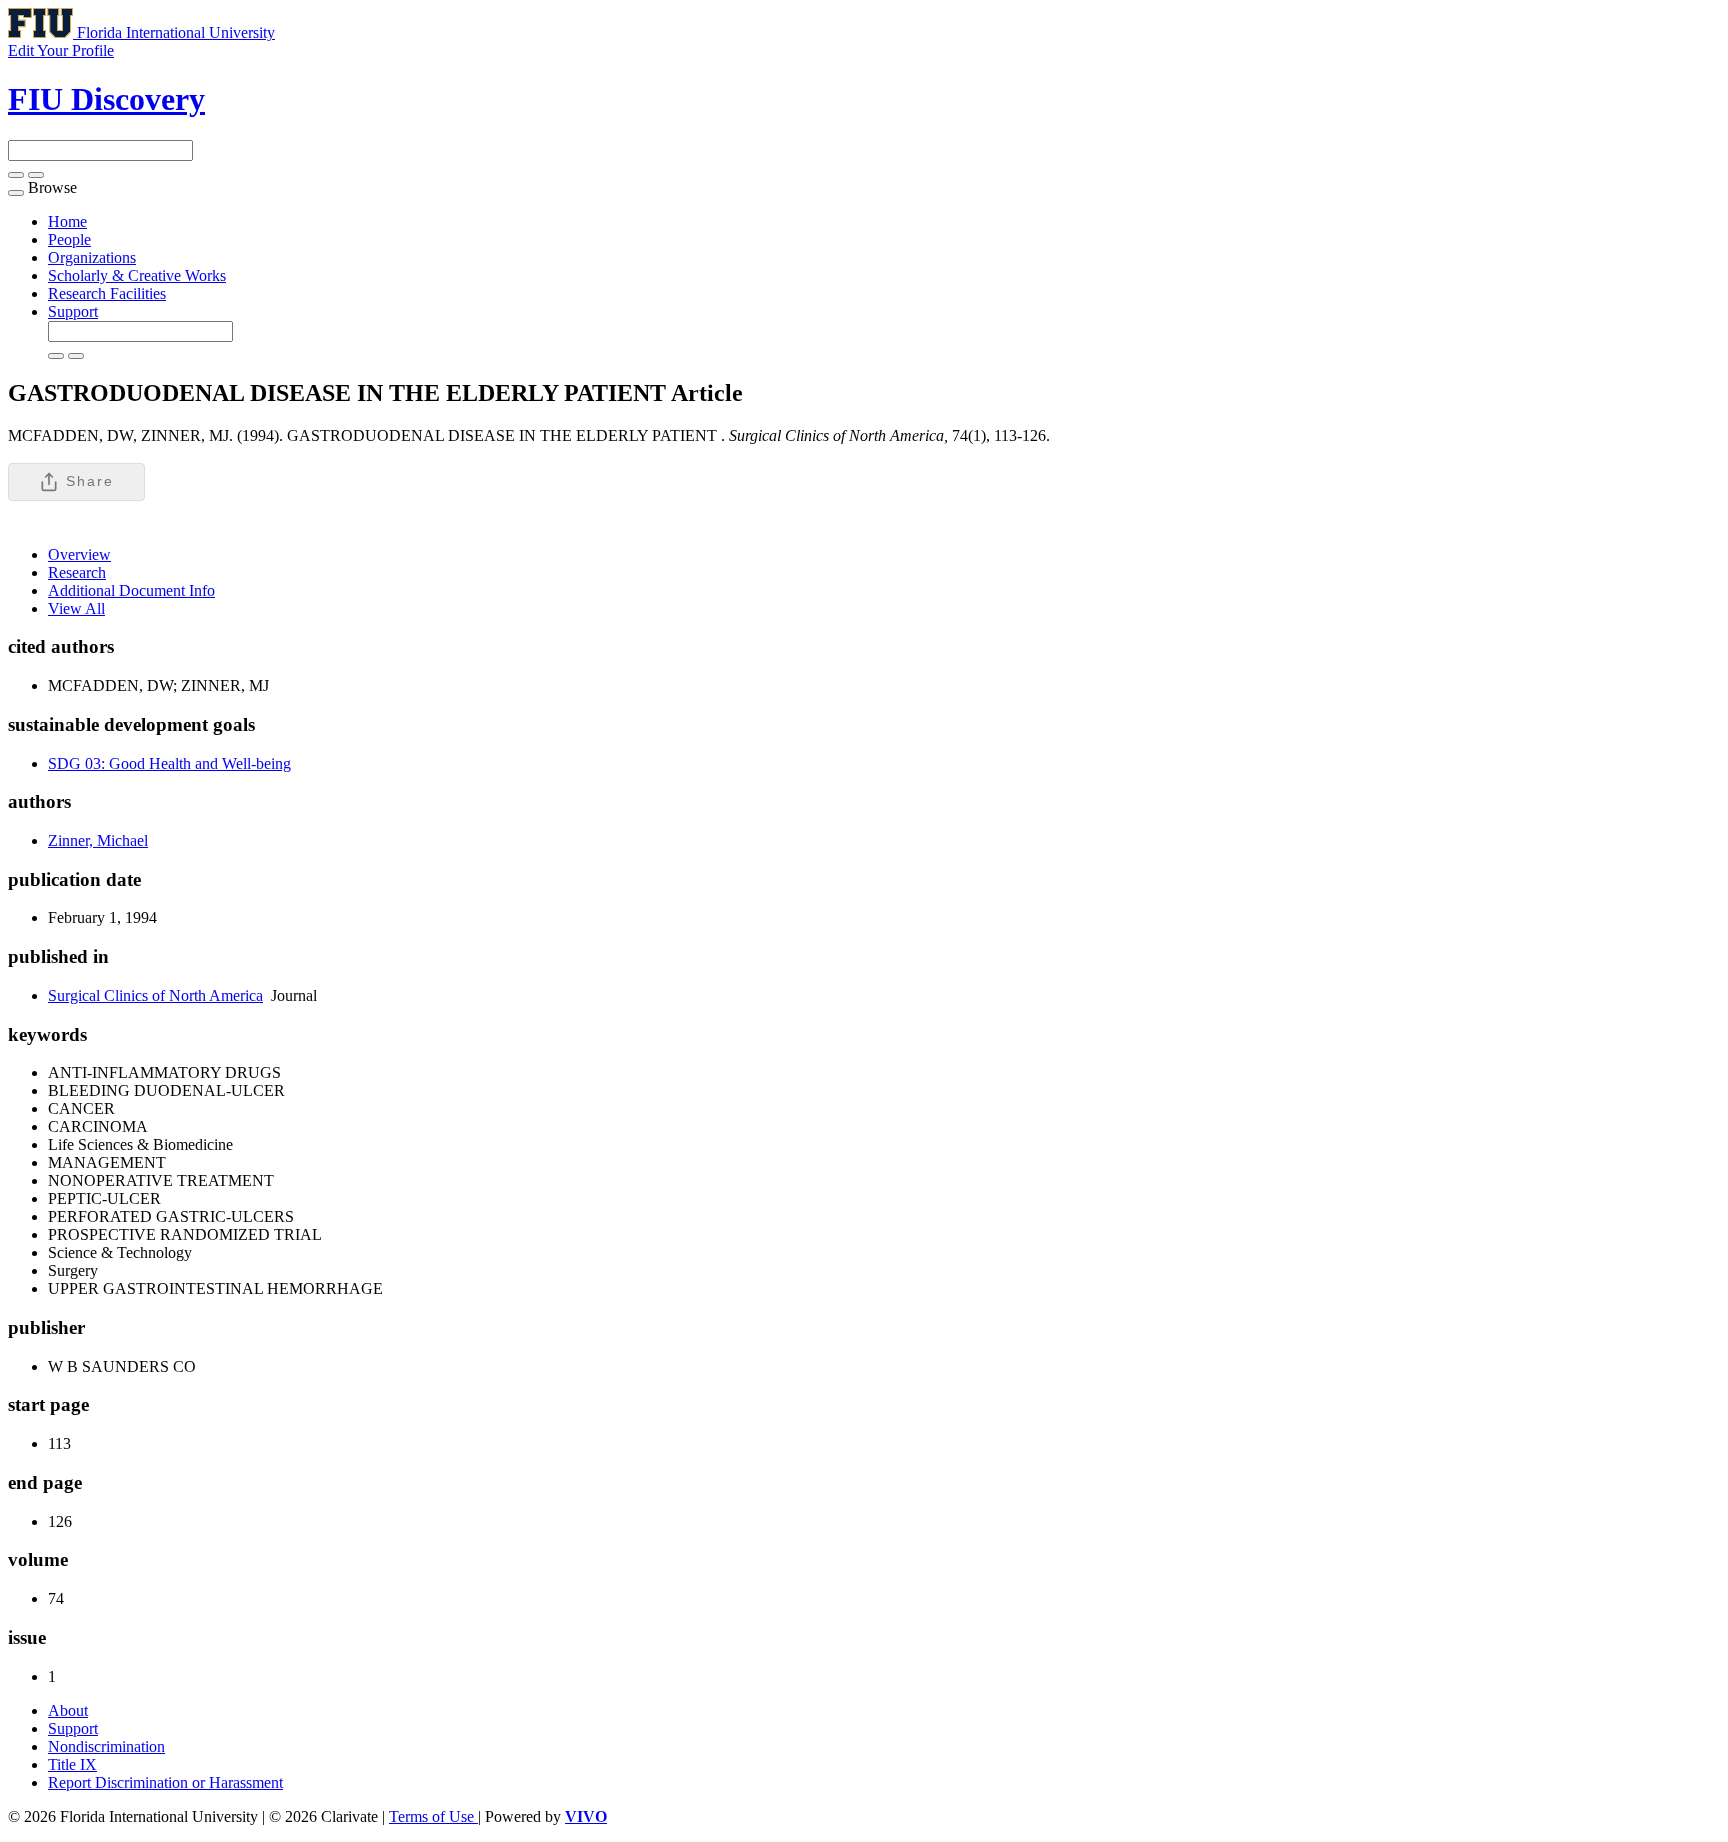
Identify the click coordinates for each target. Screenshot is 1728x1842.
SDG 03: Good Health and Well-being (169, 763)
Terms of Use (433, 1816)
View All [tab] (76, 608)
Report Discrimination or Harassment (165, 1782)
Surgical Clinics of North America (155, 995)
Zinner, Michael (98, 840)
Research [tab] (77, 572)
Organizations (92, 257)
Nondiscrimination (106, 1746)
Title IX (72, 1764)
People (69, 239)
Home (67, 221)
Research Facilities (107, 293)
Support (73, 311)
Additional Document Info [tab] (131, 590)
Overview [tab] (79, 554)
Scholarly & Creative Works (137, 275)
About (68, 1710)
